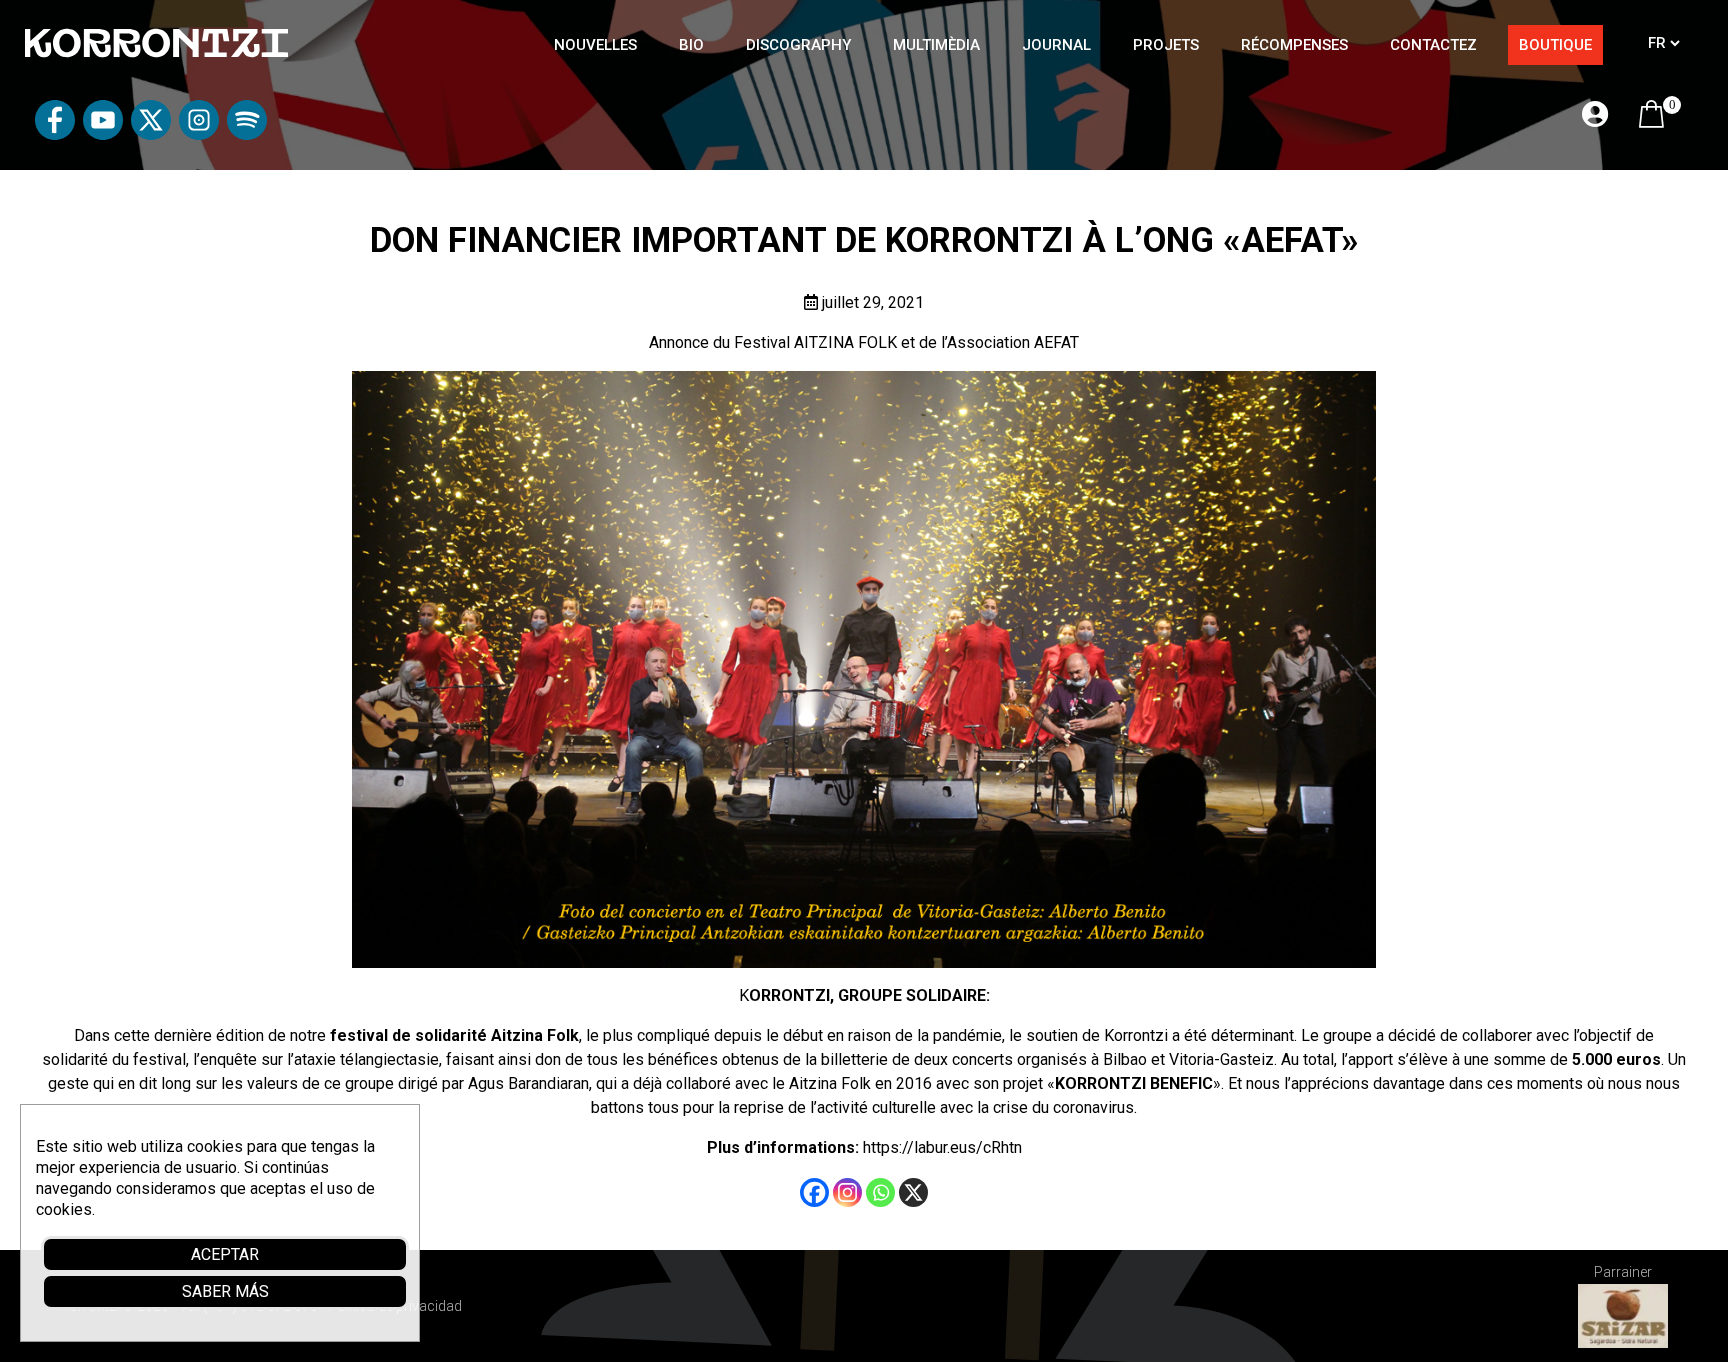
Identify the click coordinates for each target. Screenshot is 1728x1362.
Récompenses (1294, 45)
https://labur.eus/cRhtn (942, 1147)
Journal (1056, 45)
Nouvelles (595, 45)
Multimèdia (936, 45)
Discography (798, 45)
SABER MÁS (225, 1291)
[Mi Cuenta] (1595, 115)
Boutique (1555, 45)
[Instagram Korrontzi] (199, 134)
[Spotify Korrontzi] (247, 134)
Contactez (1433, 45)
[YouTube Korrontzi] (103, 134)
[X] (913, 1192)
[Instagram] (847, 1192)
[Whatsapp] (880, 1192)
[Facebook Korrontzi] (55, 134)
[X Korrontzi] (151, 134)
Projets (1166, 45)
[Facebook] (814, 1192)
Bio (691, 45)
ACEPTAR (225, 1254)
